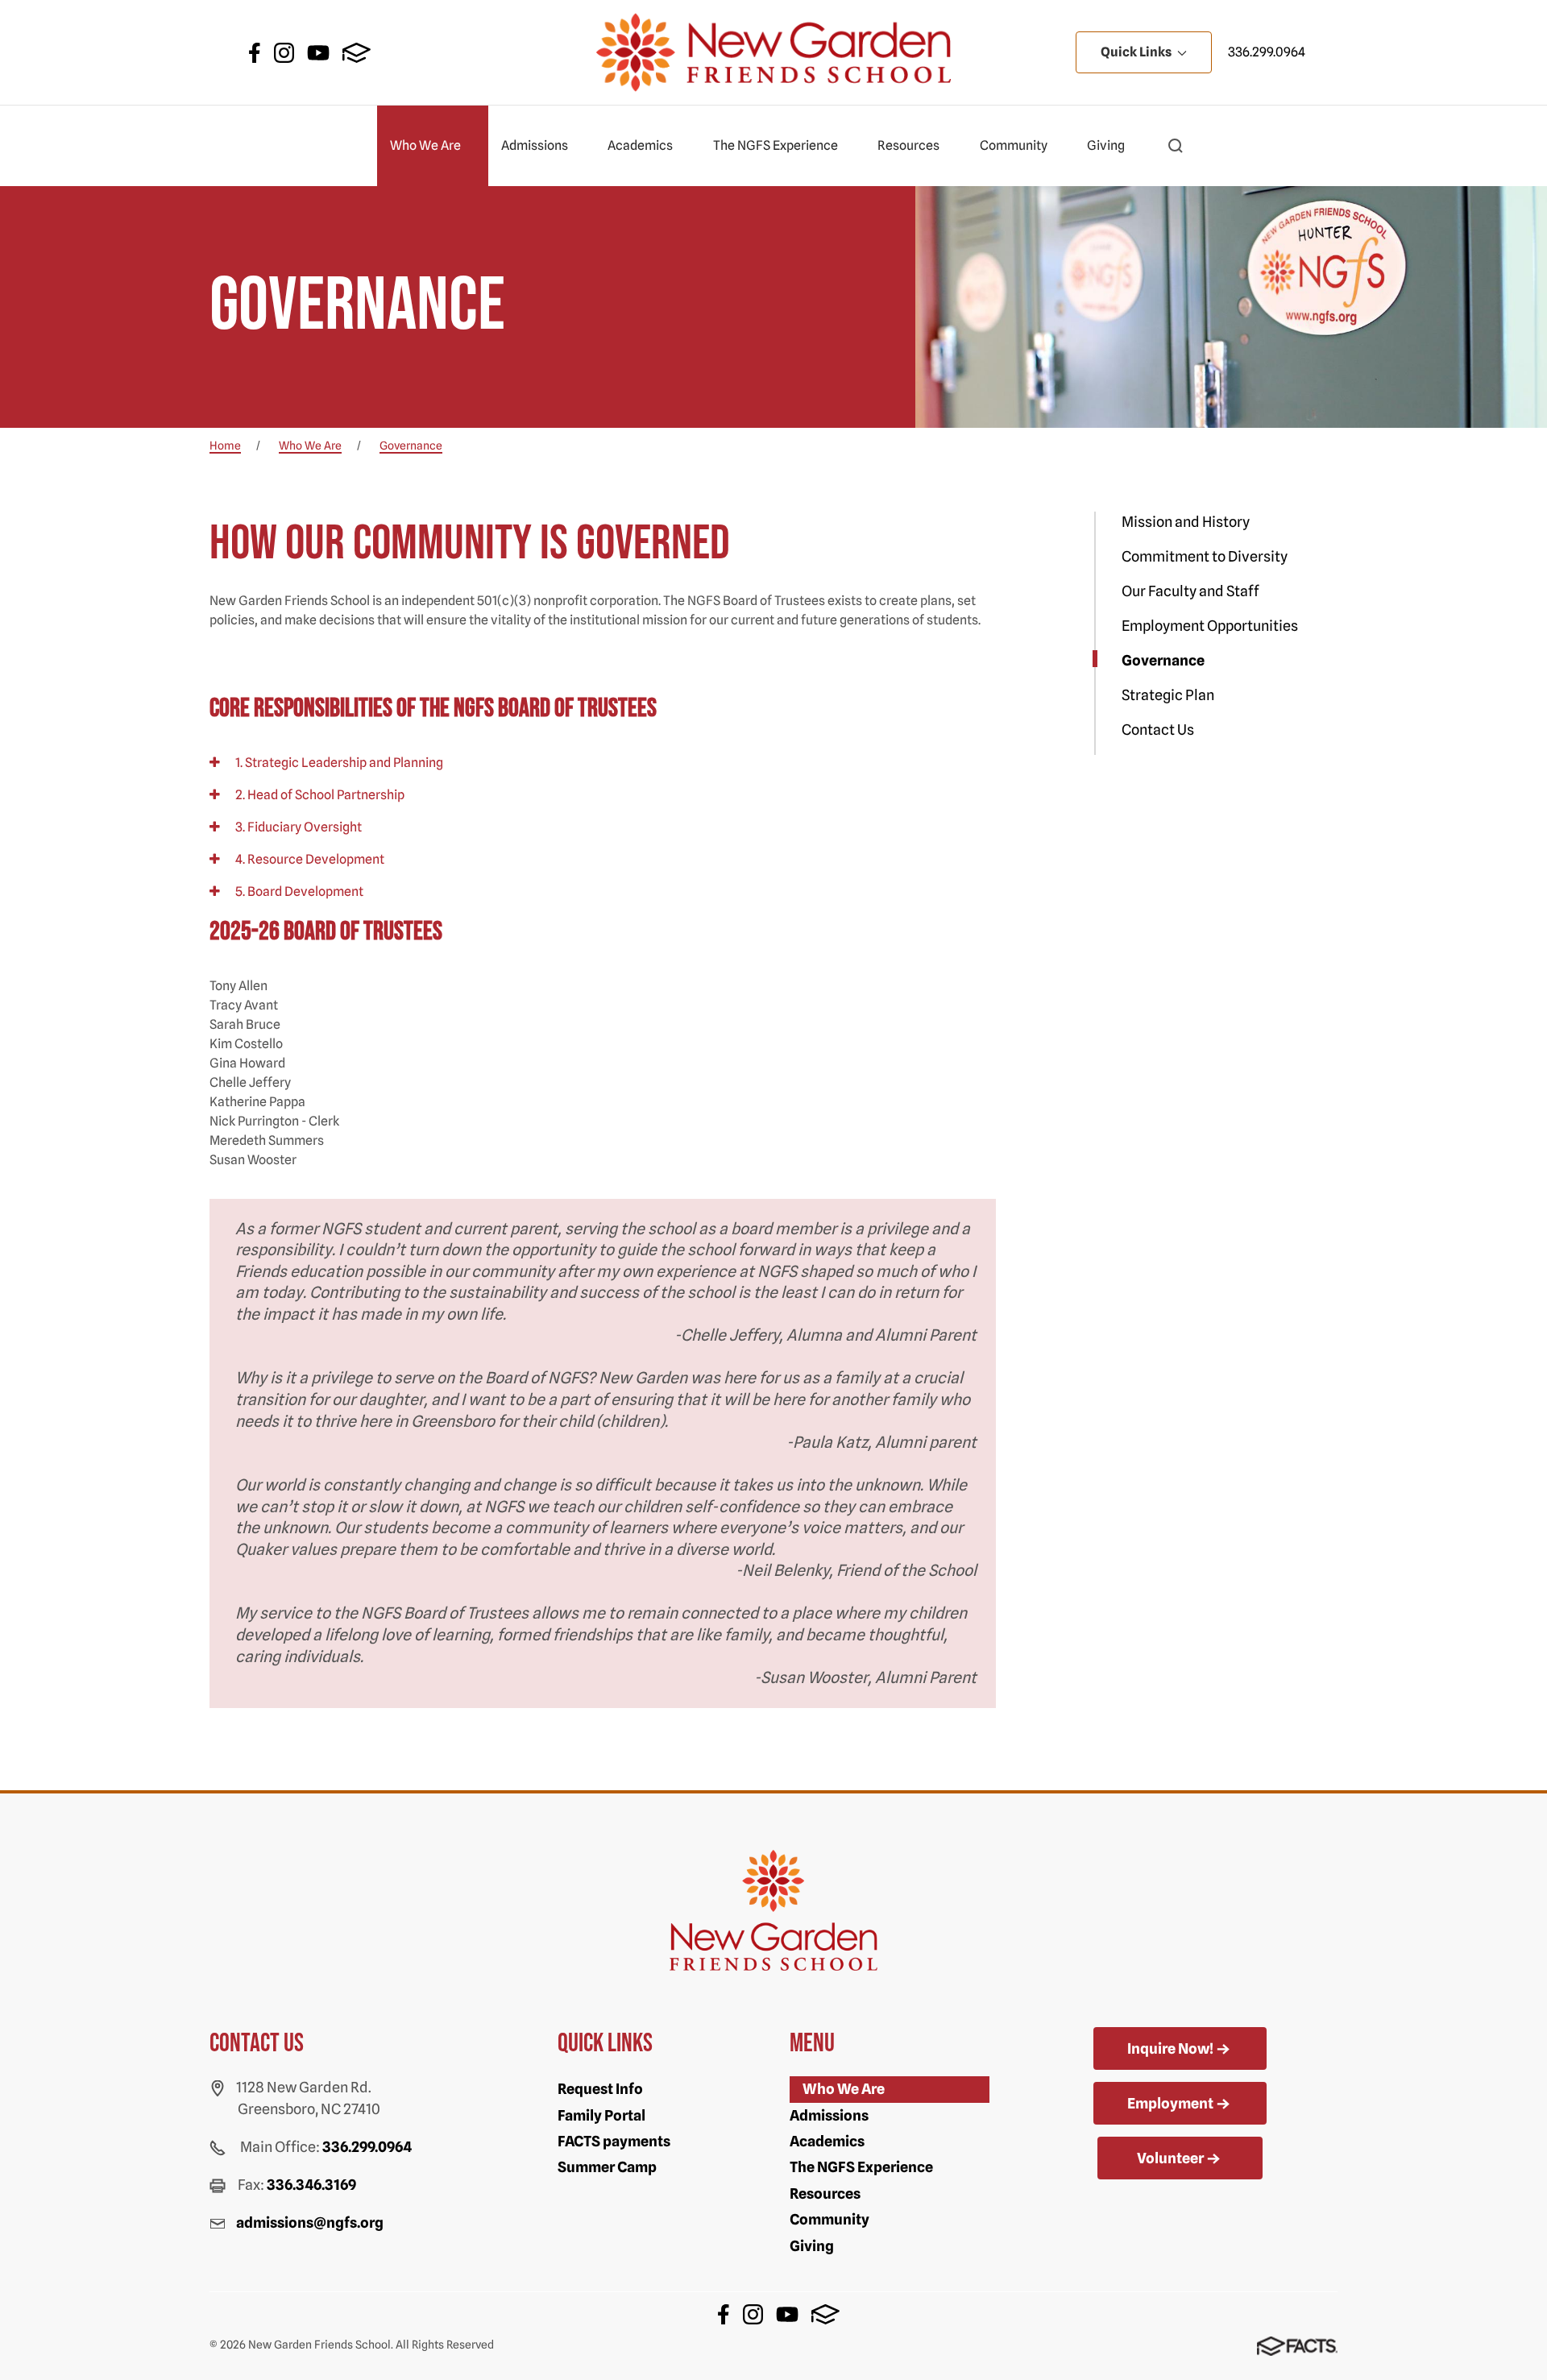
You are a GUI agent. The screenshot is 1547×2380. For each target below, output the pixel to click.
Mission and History (1186, 522)
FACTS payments (614, 2141)
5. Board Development (298, 891)
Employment (1170, 2103)
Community (1014, 145)
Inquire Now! (1170, 2048)
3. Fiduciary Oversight (297, 827)
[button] (1176, 146)
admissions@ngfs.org (310, 2222)
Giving (1106, 145)
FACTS (357, 53)
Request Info (600, 2089)
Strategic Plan (1168, 695)
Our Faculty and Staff (1190, 591)
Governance (1163, 660)
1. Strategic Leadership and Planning (338, 763)
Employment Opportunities (1210, 626)
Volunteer (1170, 2158)
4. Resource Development (309, 859)
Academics (640, 145)
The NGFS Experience (776, 145)
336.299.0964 (1267, 52)
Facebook (255, 53)
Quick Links (1137, 52)
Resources (908, 145)
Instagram (284, 53)
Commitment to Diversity (1205, 556)
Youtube (318, 53)
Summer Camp (607, 2167)
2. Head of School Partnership (319, 795)
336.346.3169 (311, 2185)
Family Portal (601, 2115)
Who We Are (425, 145)
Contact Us (1158, 730)
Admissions (535, 145)
